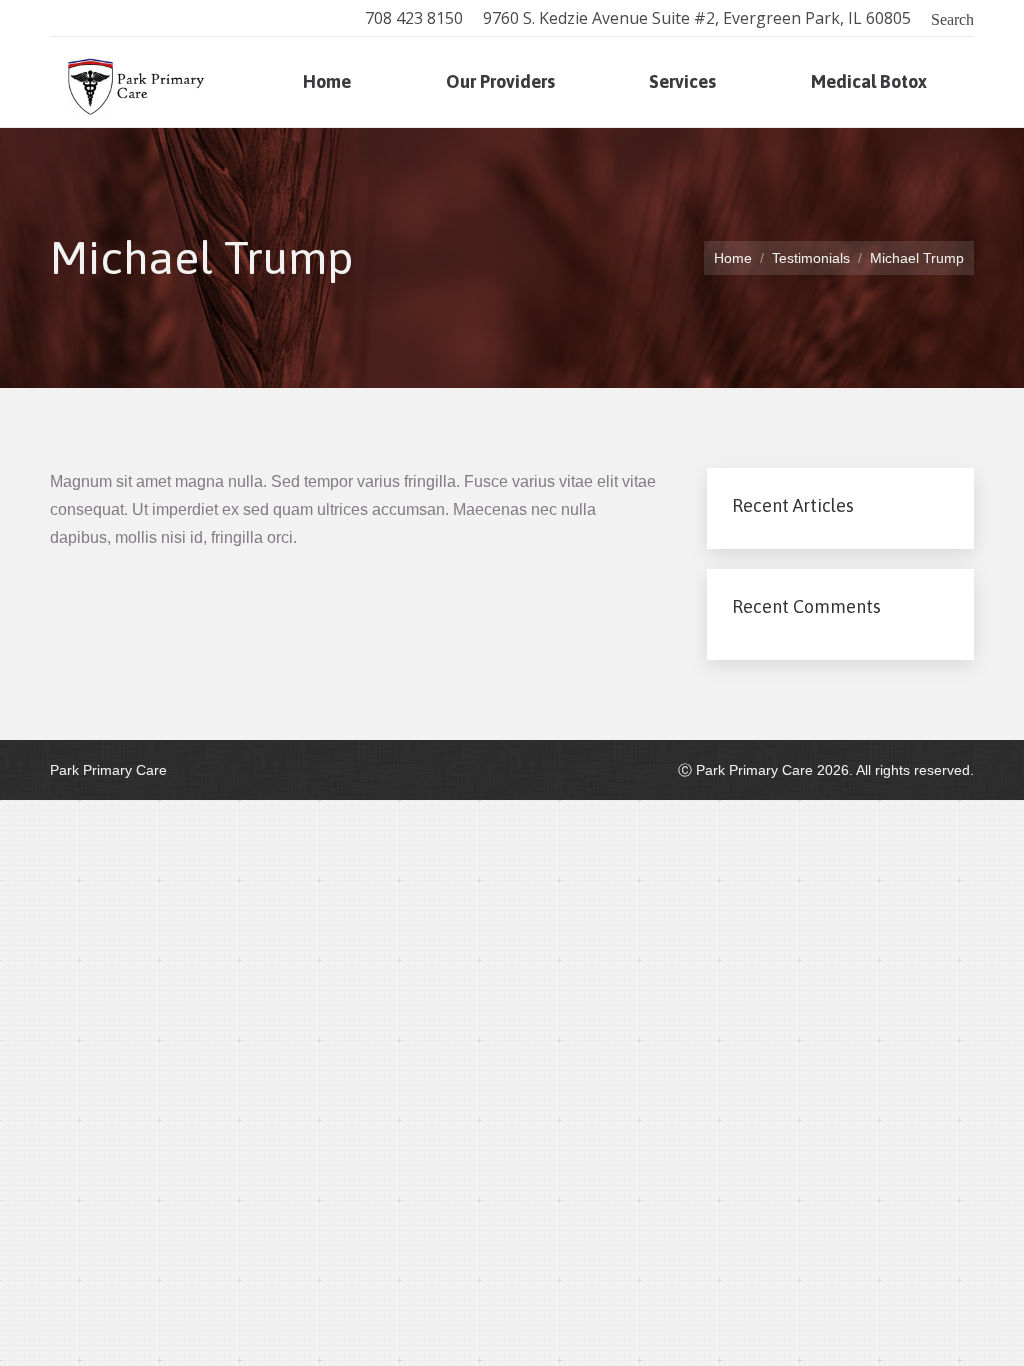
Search (952, 18)
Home (733, 258)
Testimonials (811, 258)
